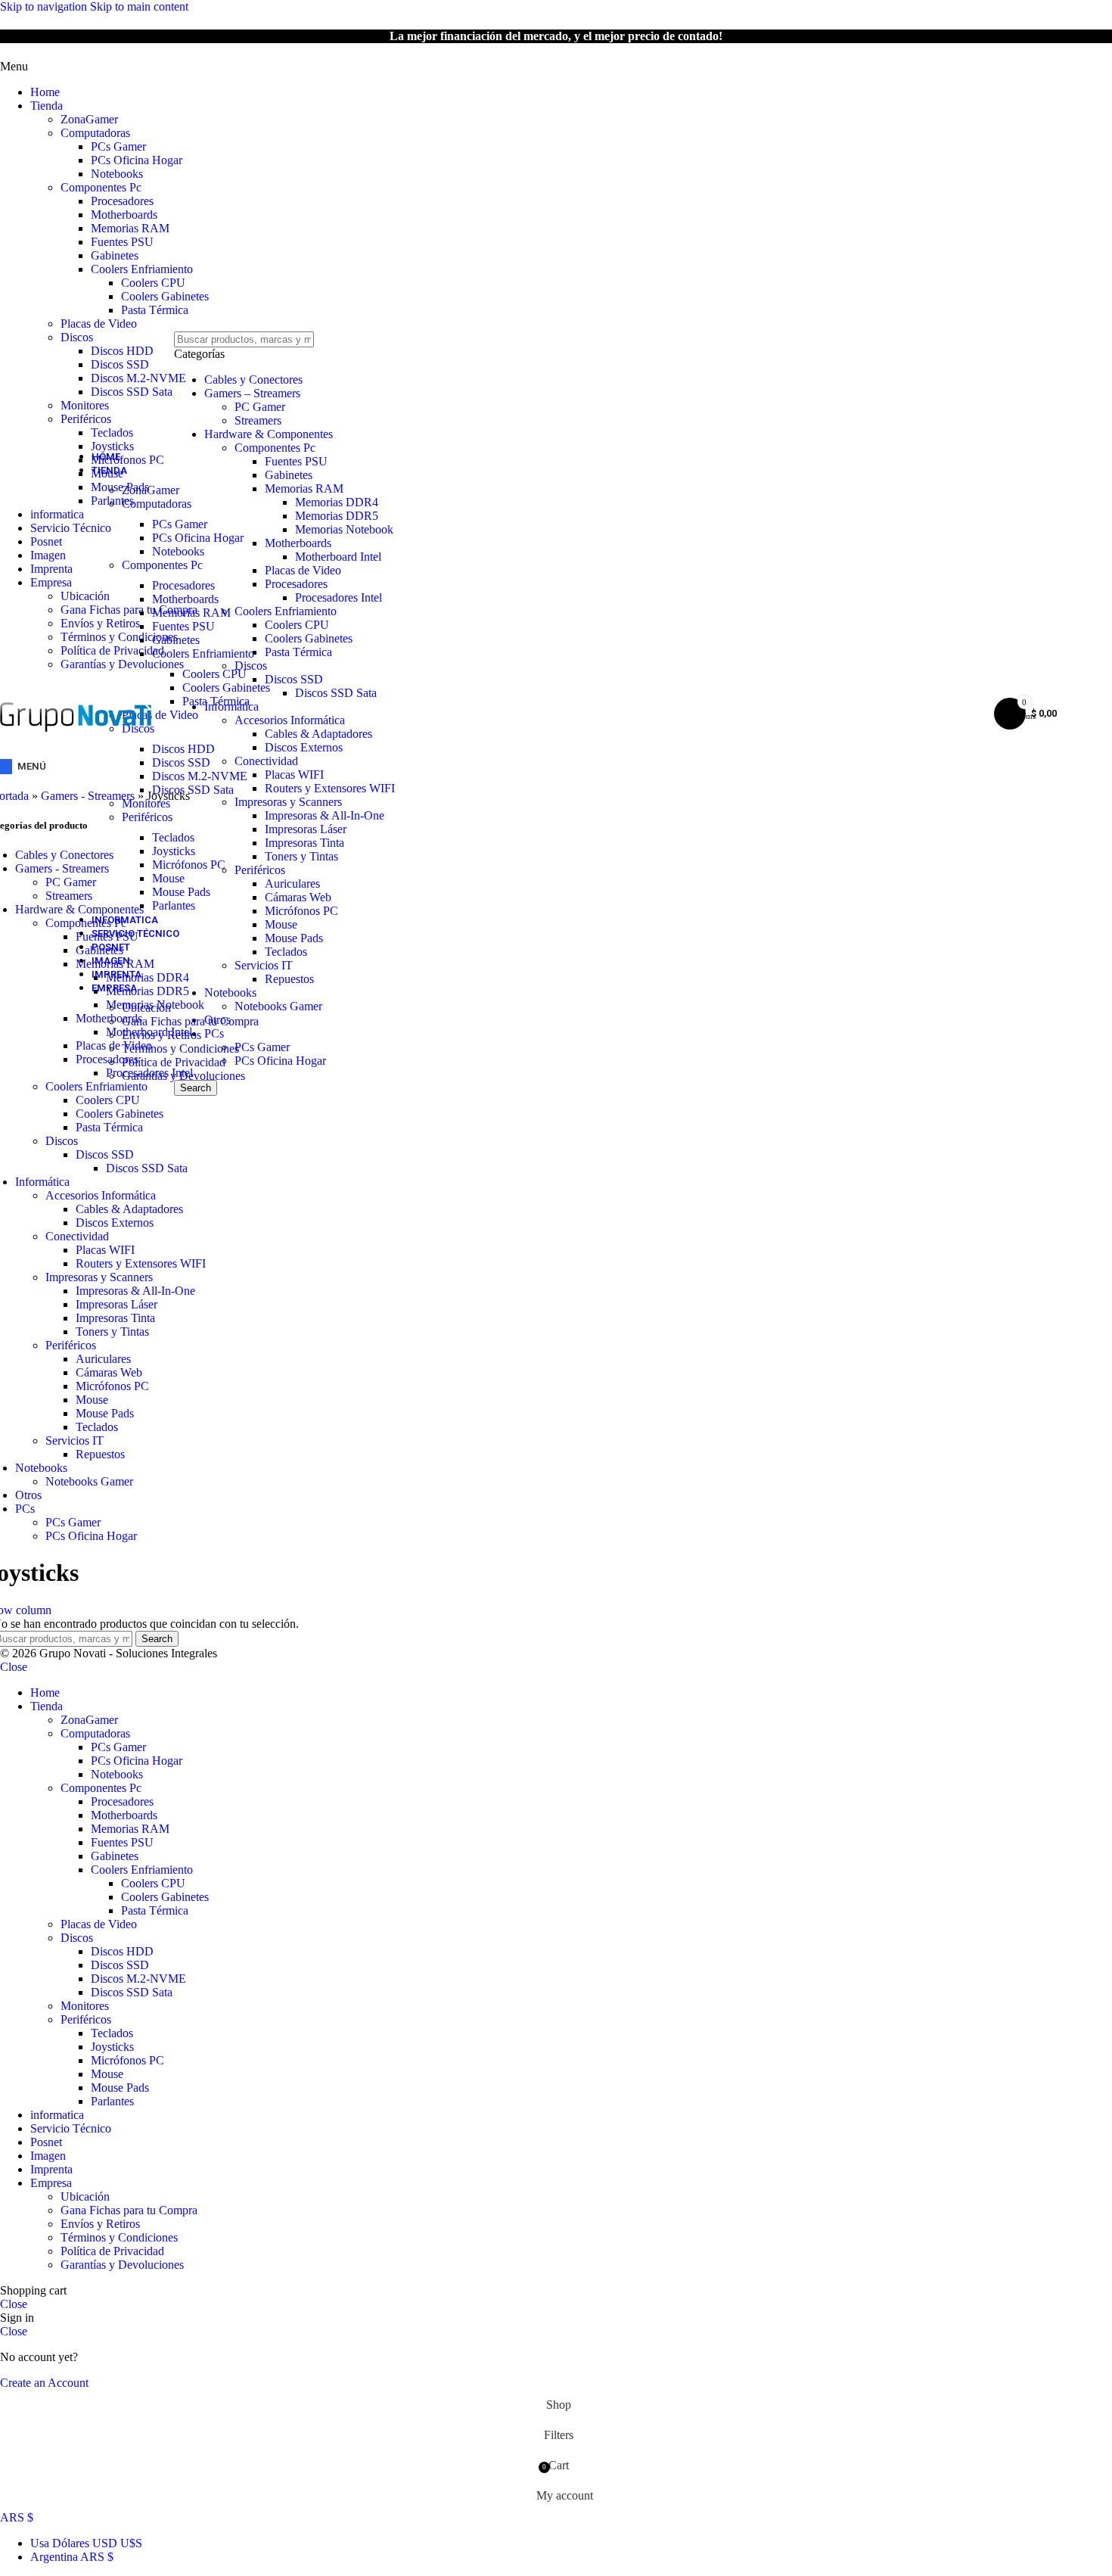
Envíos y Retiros (162, 1035)
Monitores (85, 405)
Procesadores (122, 201)
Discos (77, 337)
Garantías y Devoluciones (183, 1076)
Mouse (168, 878)
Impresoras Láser (116, 1304)
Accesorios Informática (101, 1195)
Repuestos (100, 1454)
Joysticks (174, 851)
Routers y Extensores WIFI (141, 1263)
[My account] (963, 714)
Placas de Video (99, 324)
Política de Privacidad (174, 1062)
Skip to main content (139, 6)
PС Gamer (260, 407)
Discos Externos (115, 1223)
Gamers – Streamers (252, 393)
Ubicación (146, 1008)
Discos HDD (122, 351)
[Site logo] (76, 747)
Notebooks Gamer (89, 1481)
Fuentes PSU (122, 242)
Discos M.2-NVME (138, 378)
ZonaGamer (89, 119)
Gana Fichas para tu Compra (190, 1021)
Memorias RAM (130, 228)
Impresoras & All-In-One (135, 1291)
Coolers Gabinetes (165, 296)
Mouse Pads (181, 892)
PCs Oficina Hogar (137, 160)
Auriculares (103, 1359)
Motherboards (124, 215)
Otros (28, 1495)
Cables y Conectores (253, 380)
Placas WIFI (105, 1250)
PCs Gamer (118, 146)
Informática (42, 1182)
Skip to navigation (45, 6)
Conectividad (77, 1236)
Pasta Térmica (155, 310)
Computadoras (95, 133)
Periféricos (86, 419)
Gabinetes (115, 255)
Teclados (112, 432)
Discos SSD (120, 364)
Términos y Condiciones (180, 1048)
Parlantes (174, 905)
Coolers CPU (153, 283)
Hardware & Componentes (269, 434)
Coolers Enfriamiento (142, 269)
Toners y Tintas (112, 1332)
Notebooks (117, 174)
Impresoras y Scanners (99, 1277)
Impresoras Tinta (115, 1318)
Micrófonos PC (189, 865)
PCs (25, 1509)
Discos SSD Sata (132, 392)
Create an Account (44, 2383)
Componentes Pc (101, 187)
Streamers (258, 420)
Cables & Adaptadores (129, 1209)
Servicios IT (75, 1440)
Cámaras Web (109, 1372)
